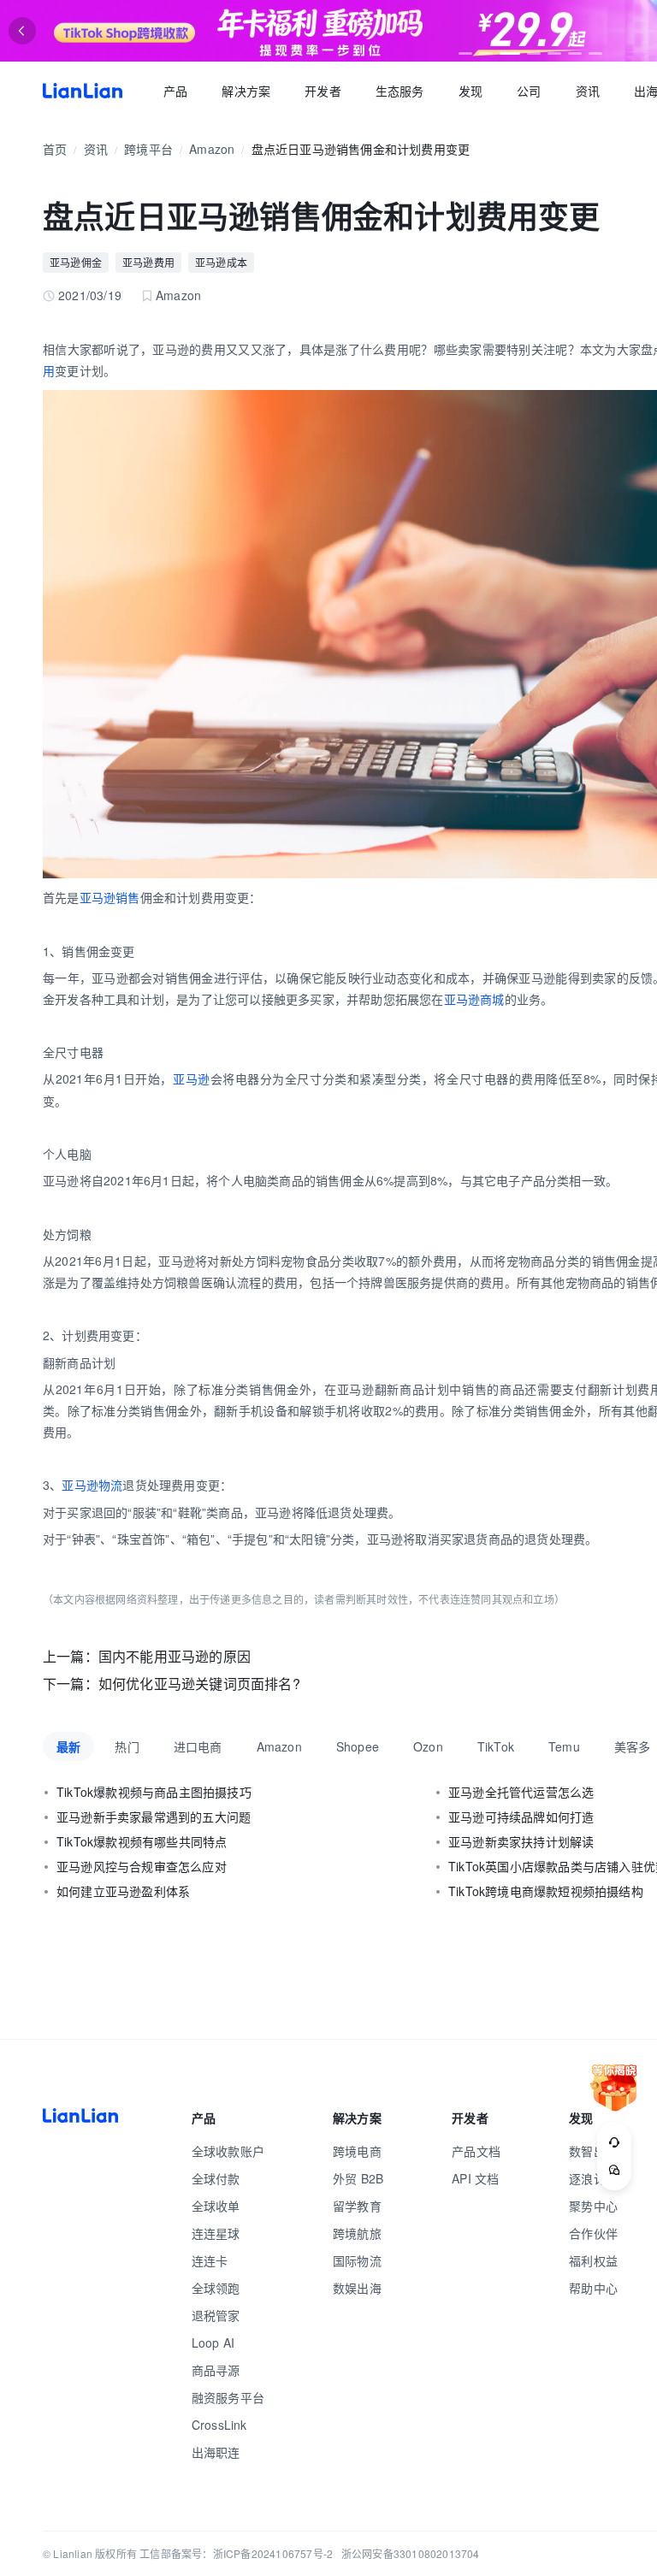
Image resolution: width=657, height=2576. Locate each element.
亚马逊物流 (92, 1485)
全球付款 (216, 2178)
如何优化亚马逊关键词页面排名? (199, 1684)
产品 (175, 91)
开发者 (323, 91)
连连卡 (210, 2260)
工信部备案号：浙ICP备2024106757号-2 (236, 2553)
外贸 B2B (358, 2178)
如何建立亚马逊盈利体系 (123, 1891)
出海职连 (216, 2452)
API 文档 (475, 2178)
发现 (471, 91)
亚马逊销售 (110, 897)
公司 (529, 91)
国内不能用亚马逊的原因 (175, 1656)
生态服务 (400, 91)
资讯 (588, 91)
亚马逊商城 (474, 999)
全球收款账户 (228, 2151)
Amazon (212, 149)
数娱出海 (357, 2288)
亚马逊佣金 (76, 262)
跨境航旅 (357, 2233)
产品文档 (476, 2151)
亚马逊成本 (221, 262)
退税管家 (216, 2315)
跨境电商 (357, 2151)
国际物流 (357, 2260)
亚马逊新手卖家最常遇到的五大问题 (154, 1817)
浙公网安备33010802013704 (411, 2553)
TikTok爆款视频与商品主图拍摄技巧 (154, 1792)
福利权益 (593, 2260)
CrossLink (219, 2425)
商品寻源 (216, 2370)
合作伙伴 (593, 2233)
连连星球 (216, 2233)
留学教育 (357, 2206)
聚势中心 (593, 2206)
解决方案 (246, 91)
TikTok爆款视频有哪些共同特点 (142, 1841)
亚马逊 (192, 1078)
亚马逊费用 (148, 262)
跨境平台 (148, 149)
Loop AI (213, 2343)
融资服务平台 (228, 2397)
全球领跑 (216, 2288)
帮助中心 (593, 2288)
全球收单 (216, 2206)
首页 (83, 91)
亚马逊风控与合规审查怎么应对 (142, 1866)
